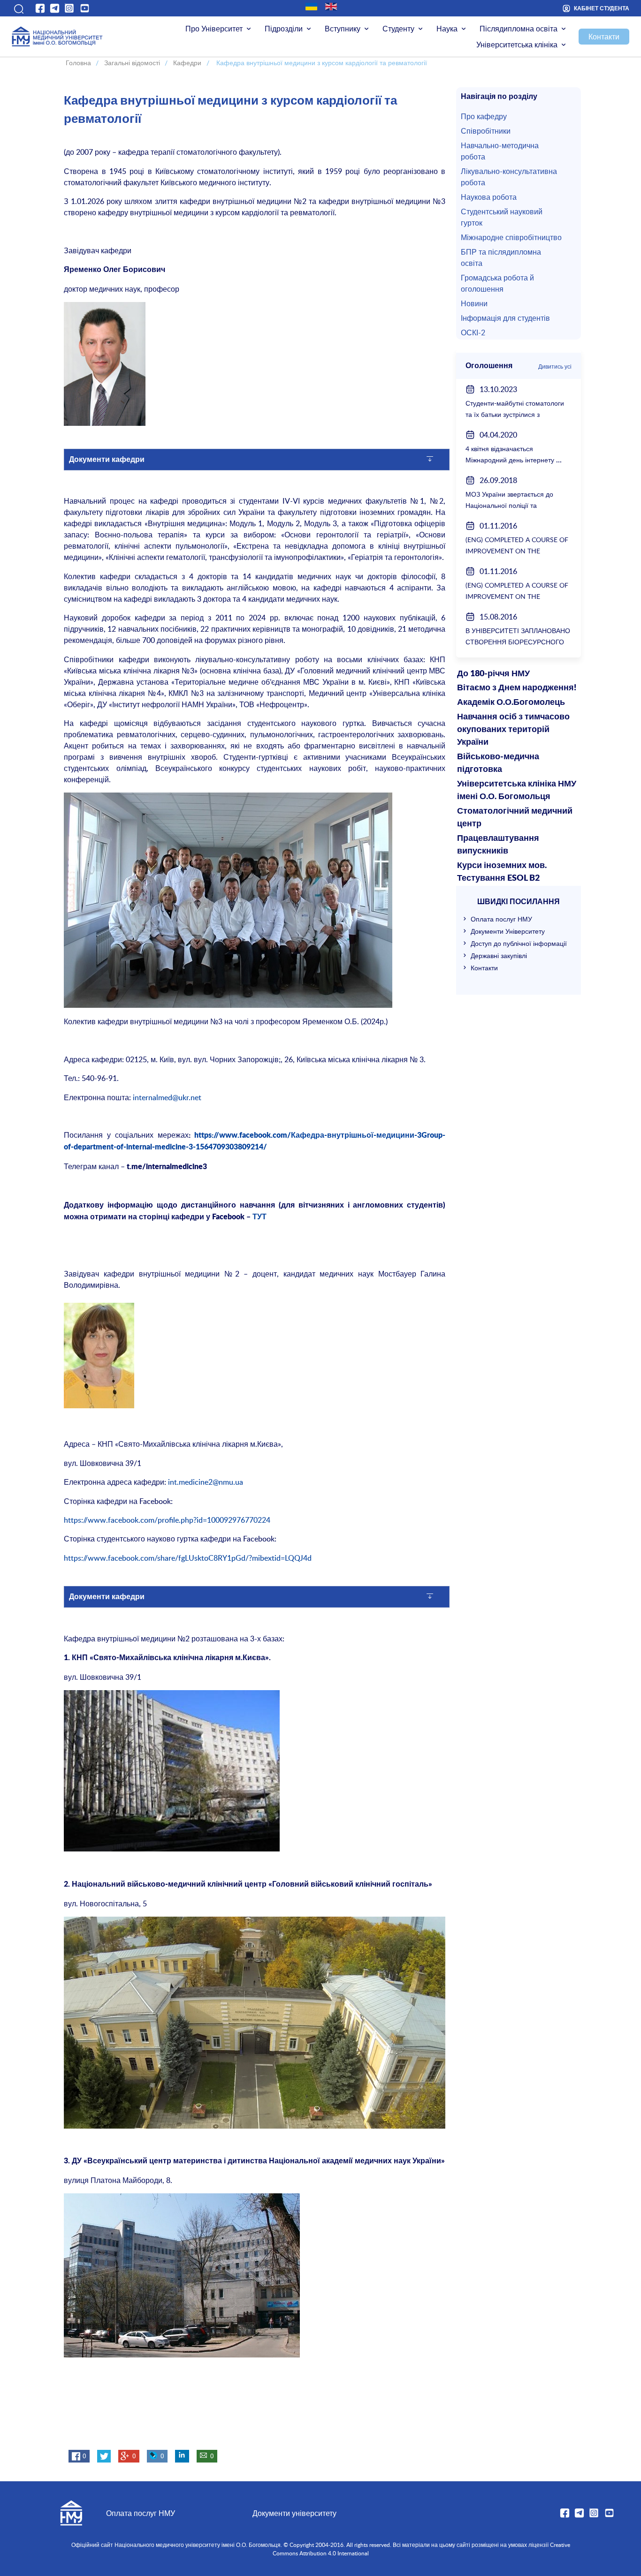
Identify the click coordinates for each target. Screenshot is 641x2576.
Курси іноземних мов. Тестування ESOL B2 (502, 872)
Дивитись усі (555, 366)
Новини (474, 303)
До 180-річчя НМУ (493, 674)
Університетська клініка (517, 45)
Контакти (604, 37)
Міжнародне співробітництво (511, 237)
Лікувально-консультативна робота (509, 177)
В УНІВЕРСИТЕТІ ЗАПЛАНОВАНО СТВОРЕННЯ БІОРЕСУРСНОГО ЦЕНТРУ (518, 642)
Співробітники (486, 131)
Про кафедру (484, 116)
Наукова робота (489, 197)
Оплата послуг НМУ (501, 919)
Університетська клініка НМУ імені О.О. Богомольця (517, 790)
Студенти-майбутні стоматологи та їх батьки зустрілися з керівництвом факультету (515, 414)
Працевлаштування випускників (498, 845)
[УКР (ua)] (311, 7)
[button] (18, 8)
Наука (447, 29)
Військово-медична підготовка (498, 763)
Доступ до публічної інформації (519, 943)
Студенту (398, 29)
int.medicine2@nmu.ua (206, 1482)
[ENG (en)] (331, 7)
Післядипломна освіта (519, 29)
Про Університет (214, 29)
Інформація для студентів (505, 318)
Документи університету (294, 2513)
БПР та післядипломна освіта (501, 257)
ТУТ (259, 1217)
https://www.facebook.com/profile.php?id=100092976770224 (167, 1520)
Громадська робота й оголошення (497, 283)
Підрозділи (284, 29)
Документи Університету (508, 931)
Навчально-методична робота (500, 151)
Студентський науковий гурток (502, 217)
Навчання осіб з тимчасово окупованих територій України (513, 730)
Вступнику (343, 29)
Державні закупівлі (499, 956)
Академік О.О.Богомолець (511, 703)
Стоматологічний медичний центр (515, 818)
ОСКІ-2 (473, 332)
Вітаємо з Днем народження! (517, 688)
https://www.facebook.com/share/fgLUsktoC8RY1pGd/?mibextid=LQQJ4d (188, 1558)
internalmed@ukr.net (166, 1097)
